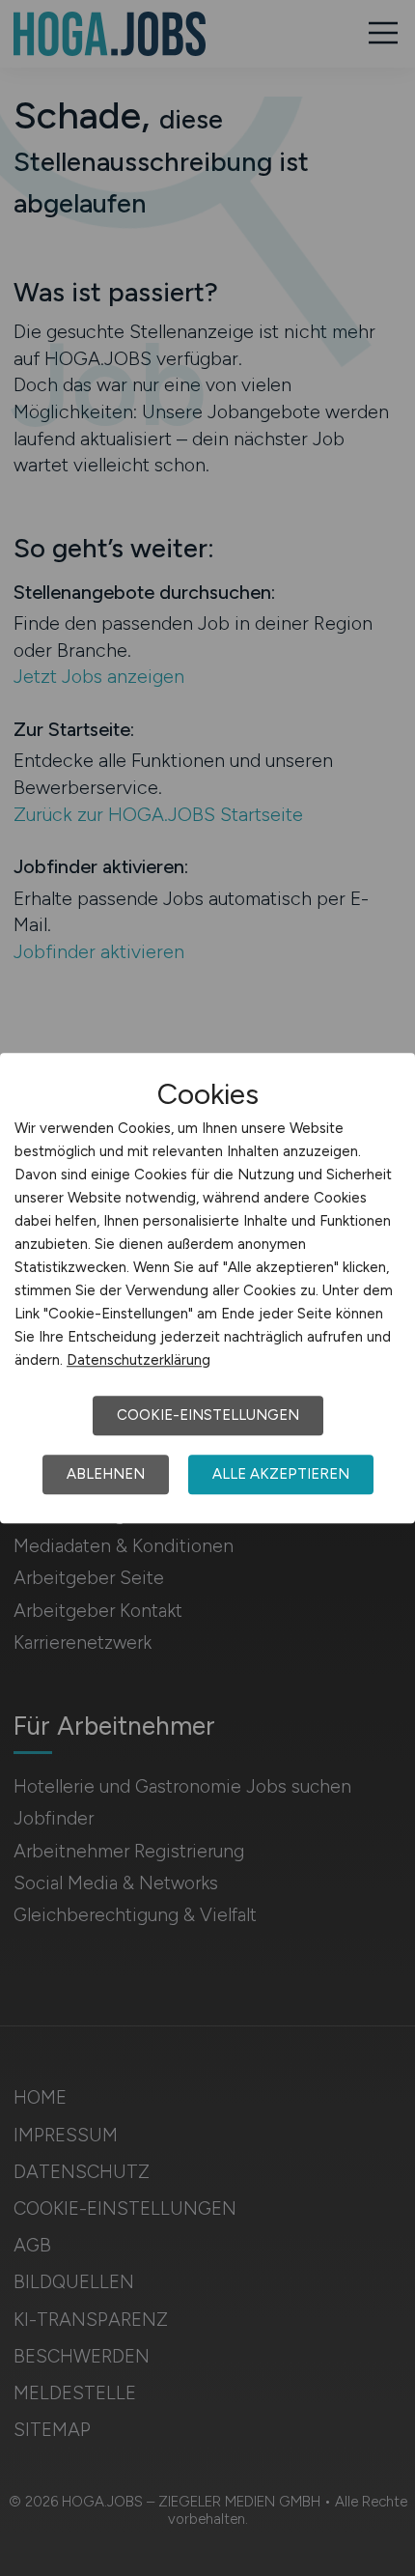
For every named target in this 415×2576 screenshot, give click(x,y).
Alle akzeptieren (281, 1474)
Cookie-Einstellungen (208, 1415)
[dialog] (207, 1288)
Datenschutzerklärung (138, 1360)
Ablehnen (106, 1474)
